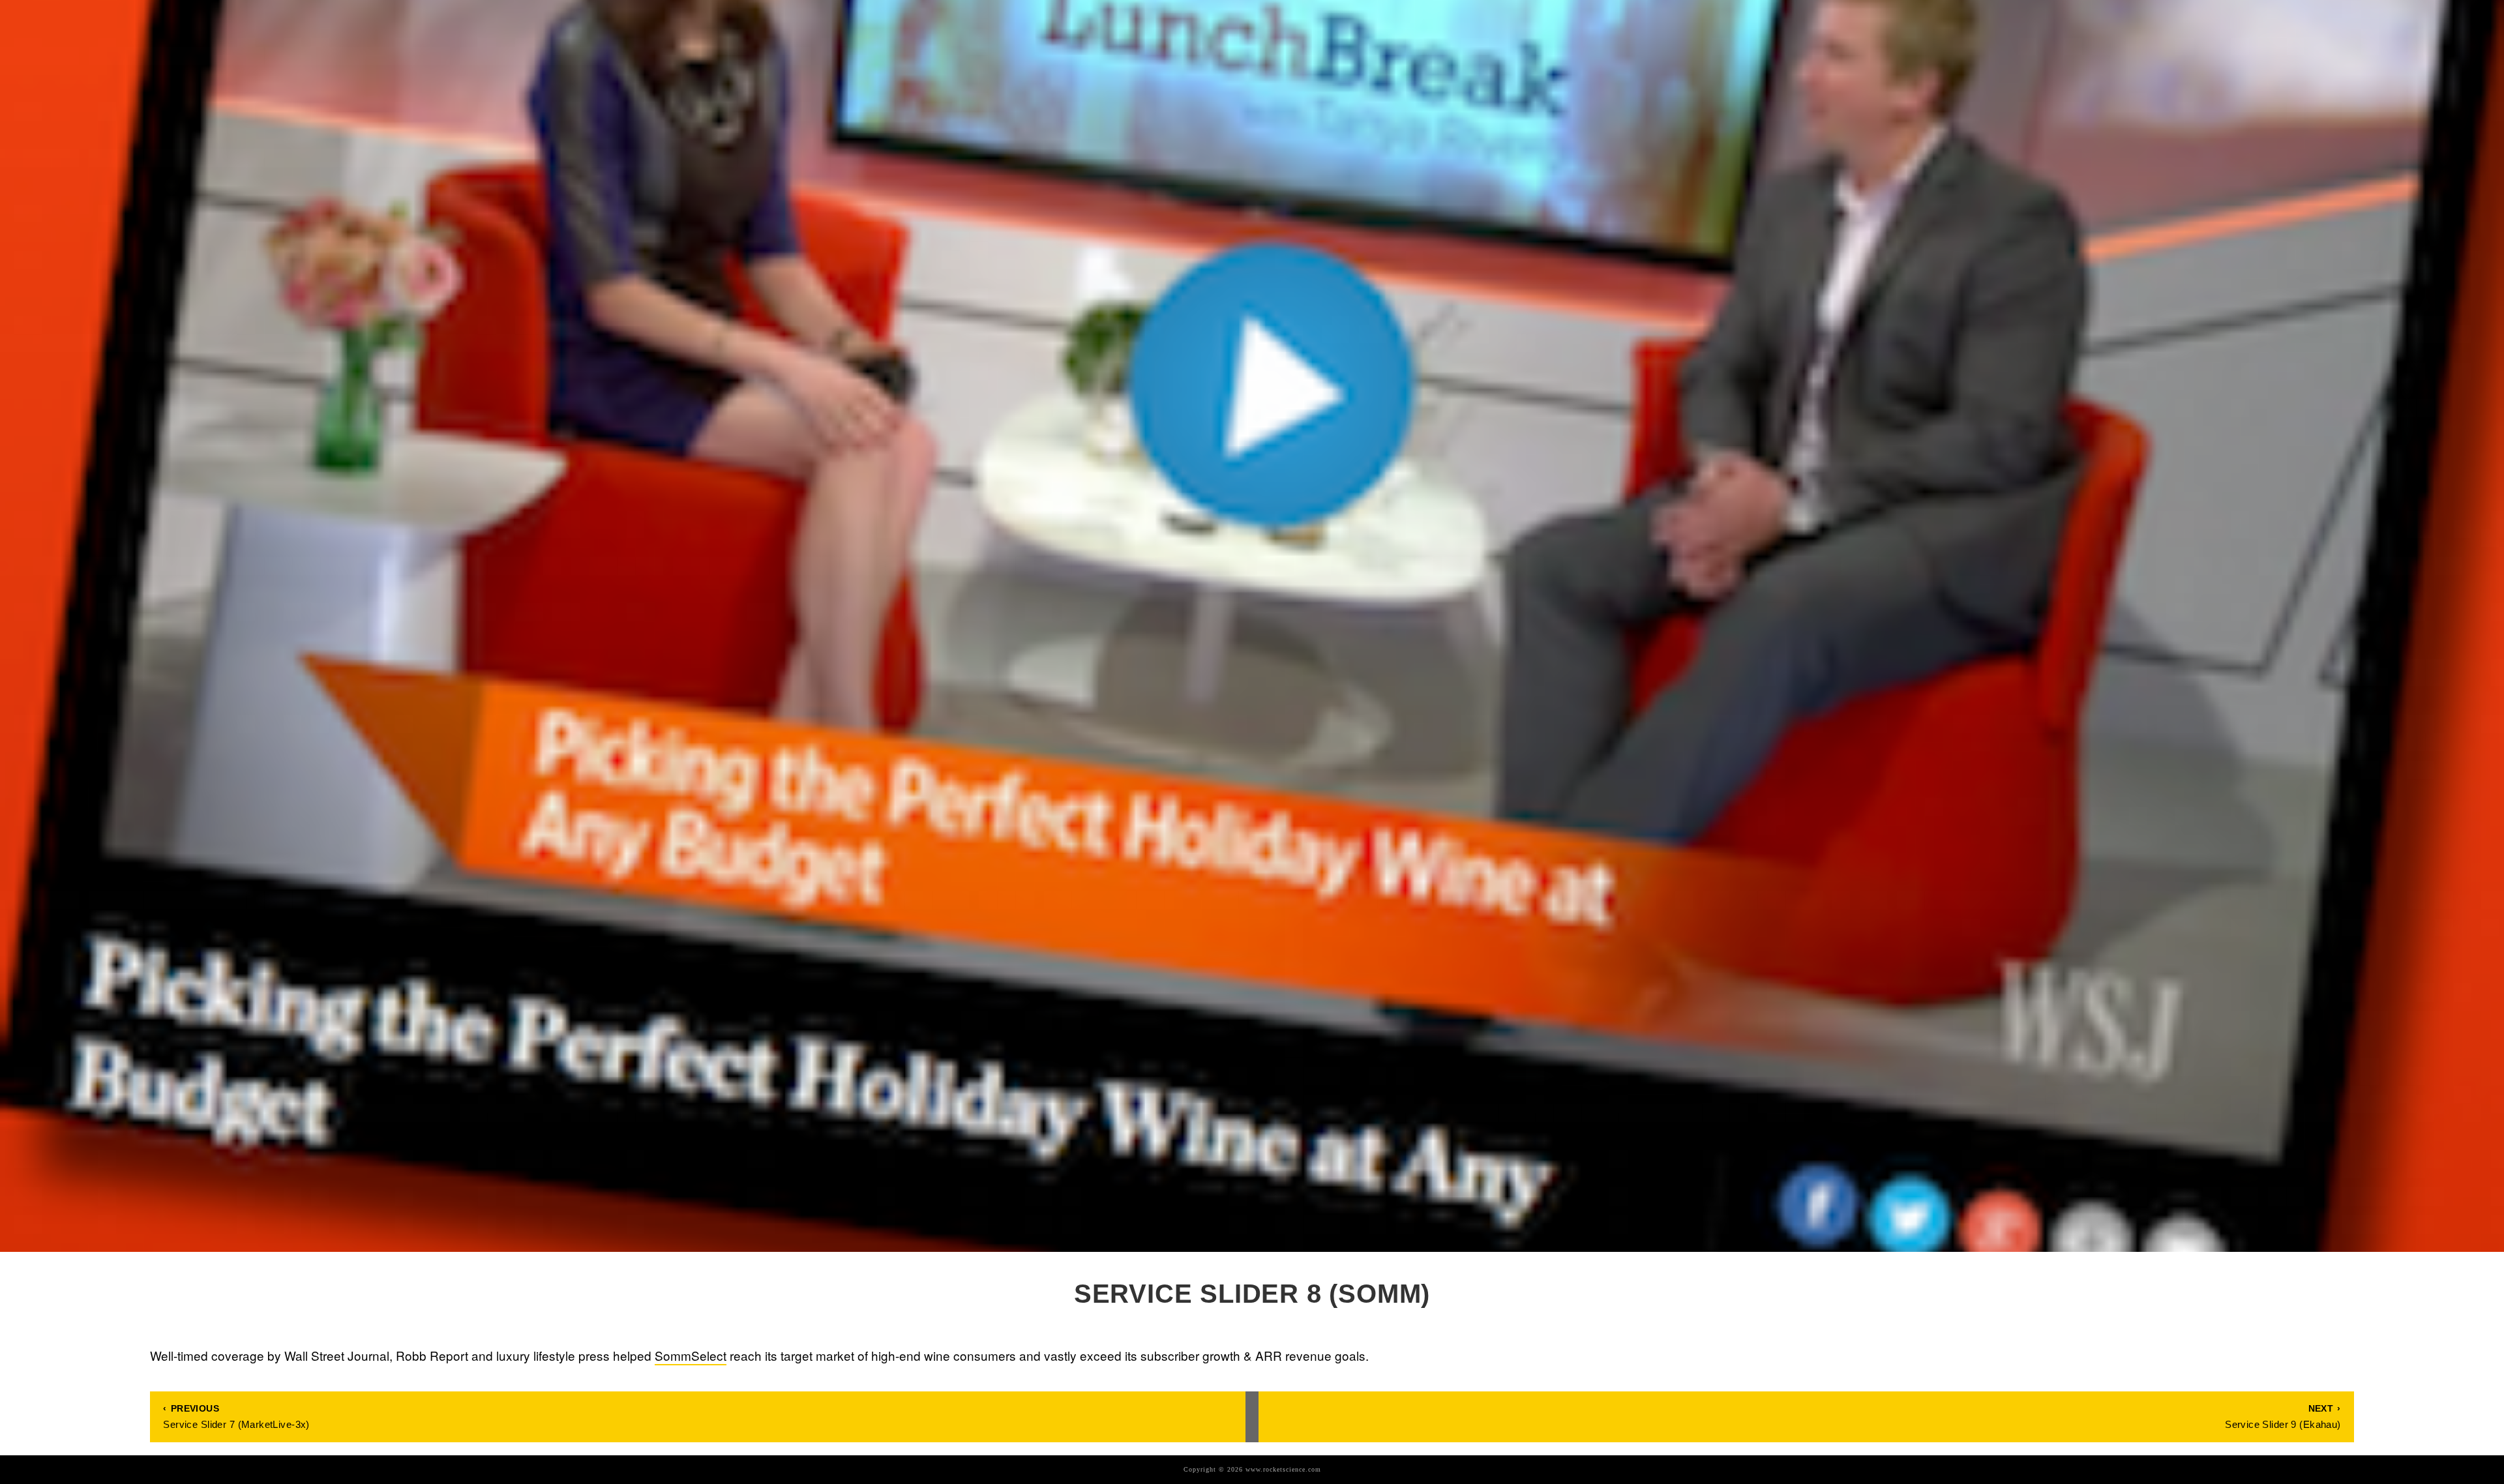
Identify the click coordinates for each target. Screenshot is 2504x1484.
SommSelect (691, 1355)
